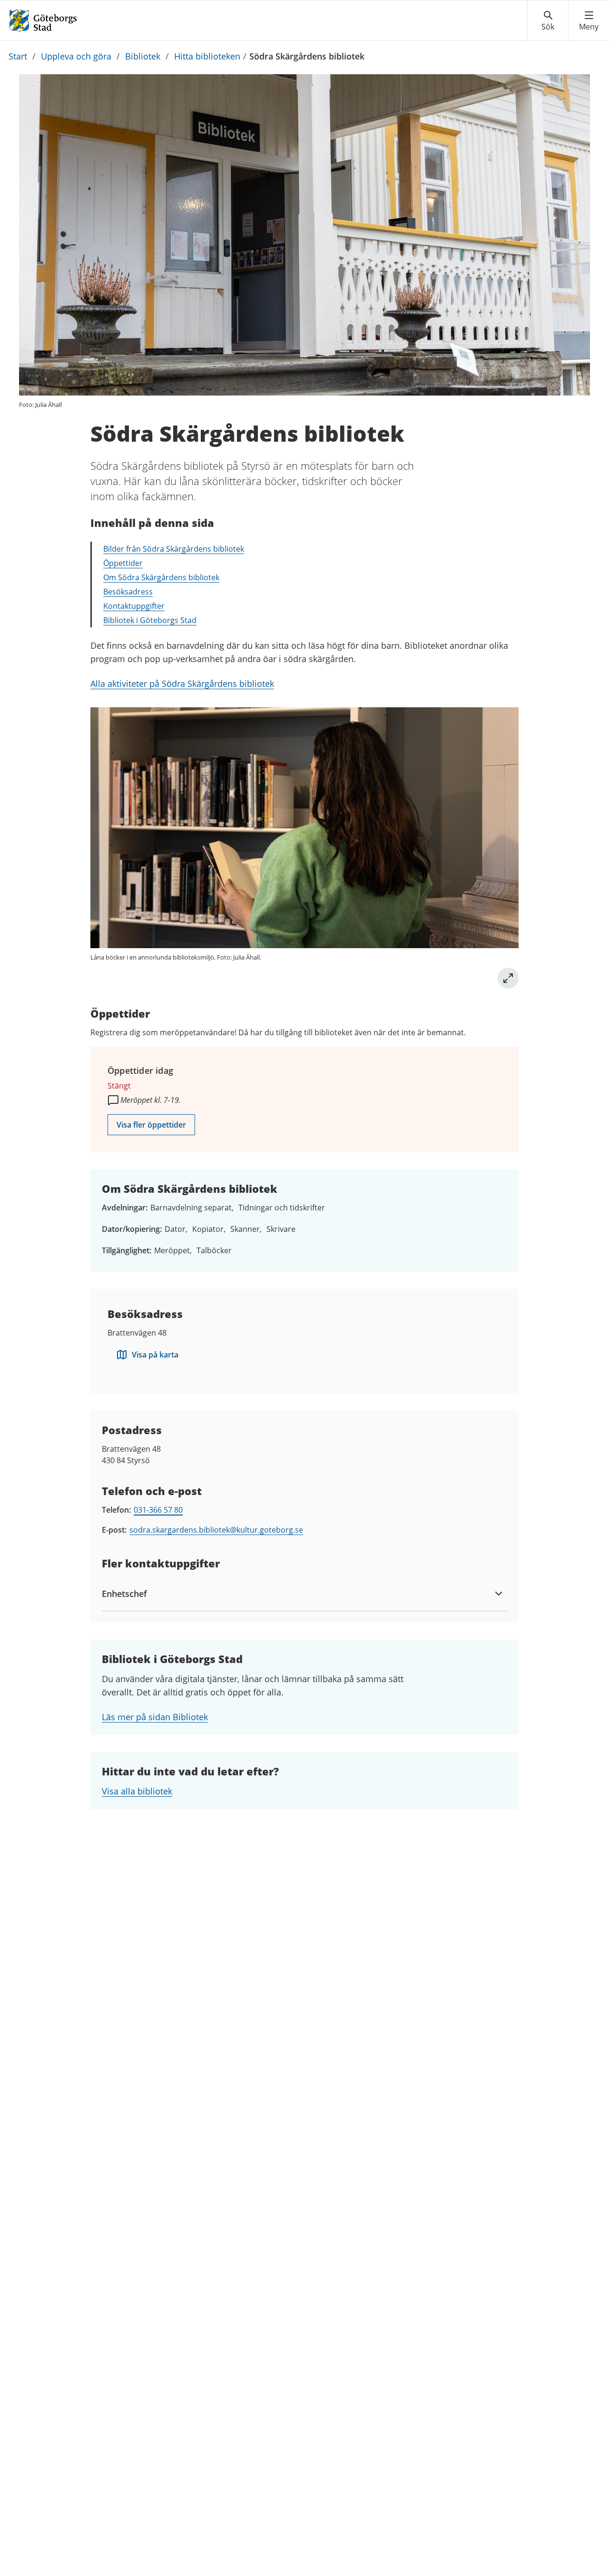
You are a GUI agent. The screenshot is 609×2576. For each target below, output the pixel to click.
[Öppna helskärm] (508, 978)
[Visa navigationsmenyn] (589, 21)
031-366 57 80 (158, 1510)
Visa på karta (155, 1355)
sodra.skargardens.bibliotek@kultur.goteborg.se (216, 1530)
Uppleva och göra (76, 56)
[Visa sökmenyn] (548, 21)
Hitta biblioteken (207, 56)
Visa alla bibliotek (137, 1791)
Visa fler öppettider (151, 1125)
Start (18, 56)
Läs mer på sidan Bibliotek (155, 1717)
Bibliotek (143, 56)
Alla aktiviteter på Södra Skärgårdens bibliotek (182, 684)
